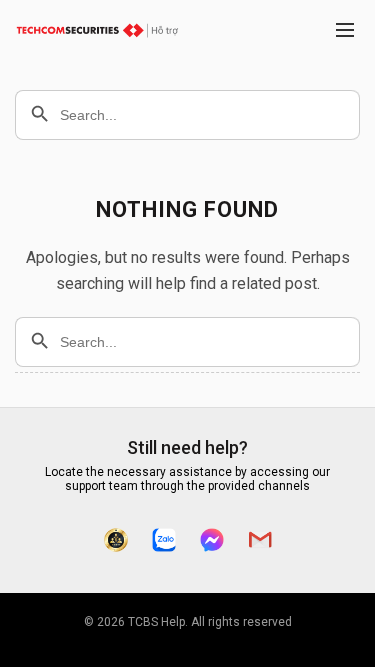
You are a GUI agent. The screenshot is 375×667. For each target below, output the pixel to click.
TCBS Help (156, 622)
